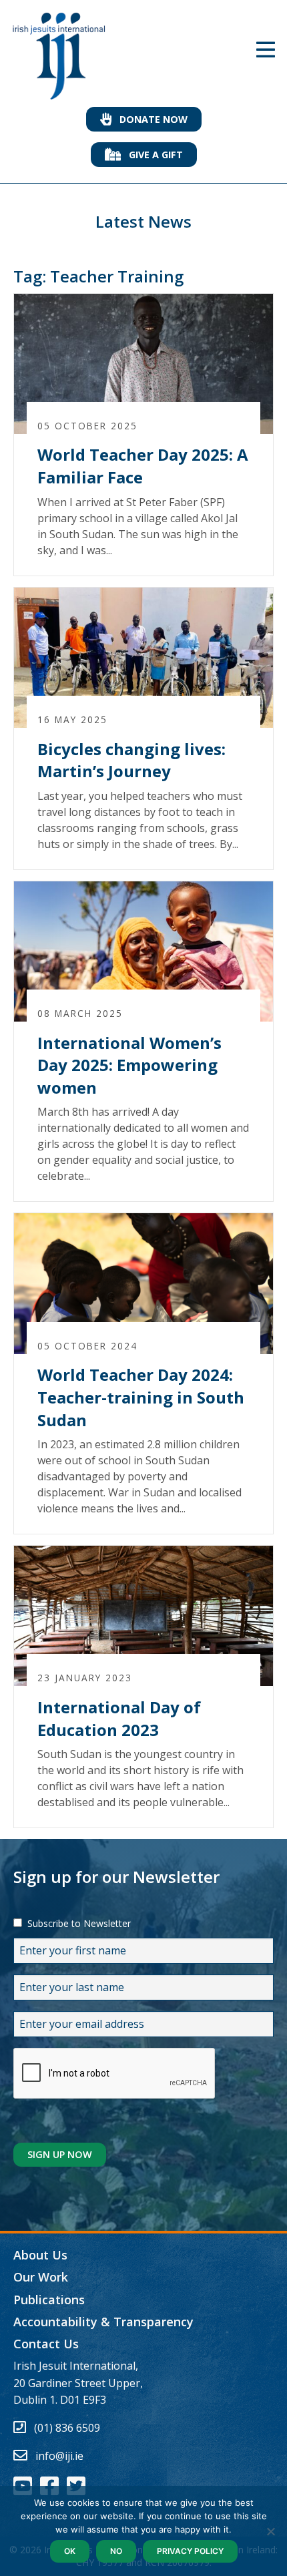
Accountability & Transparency (103, 2322)
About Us (40, 2255)
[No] (270, 2531)
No (116, 2551)
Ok (70, 2551)
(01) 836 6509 (67, 2428)
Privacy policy (190, 2551)
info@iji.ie (59, 2456)
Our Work (41, 2277)
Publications (49, 2300)
